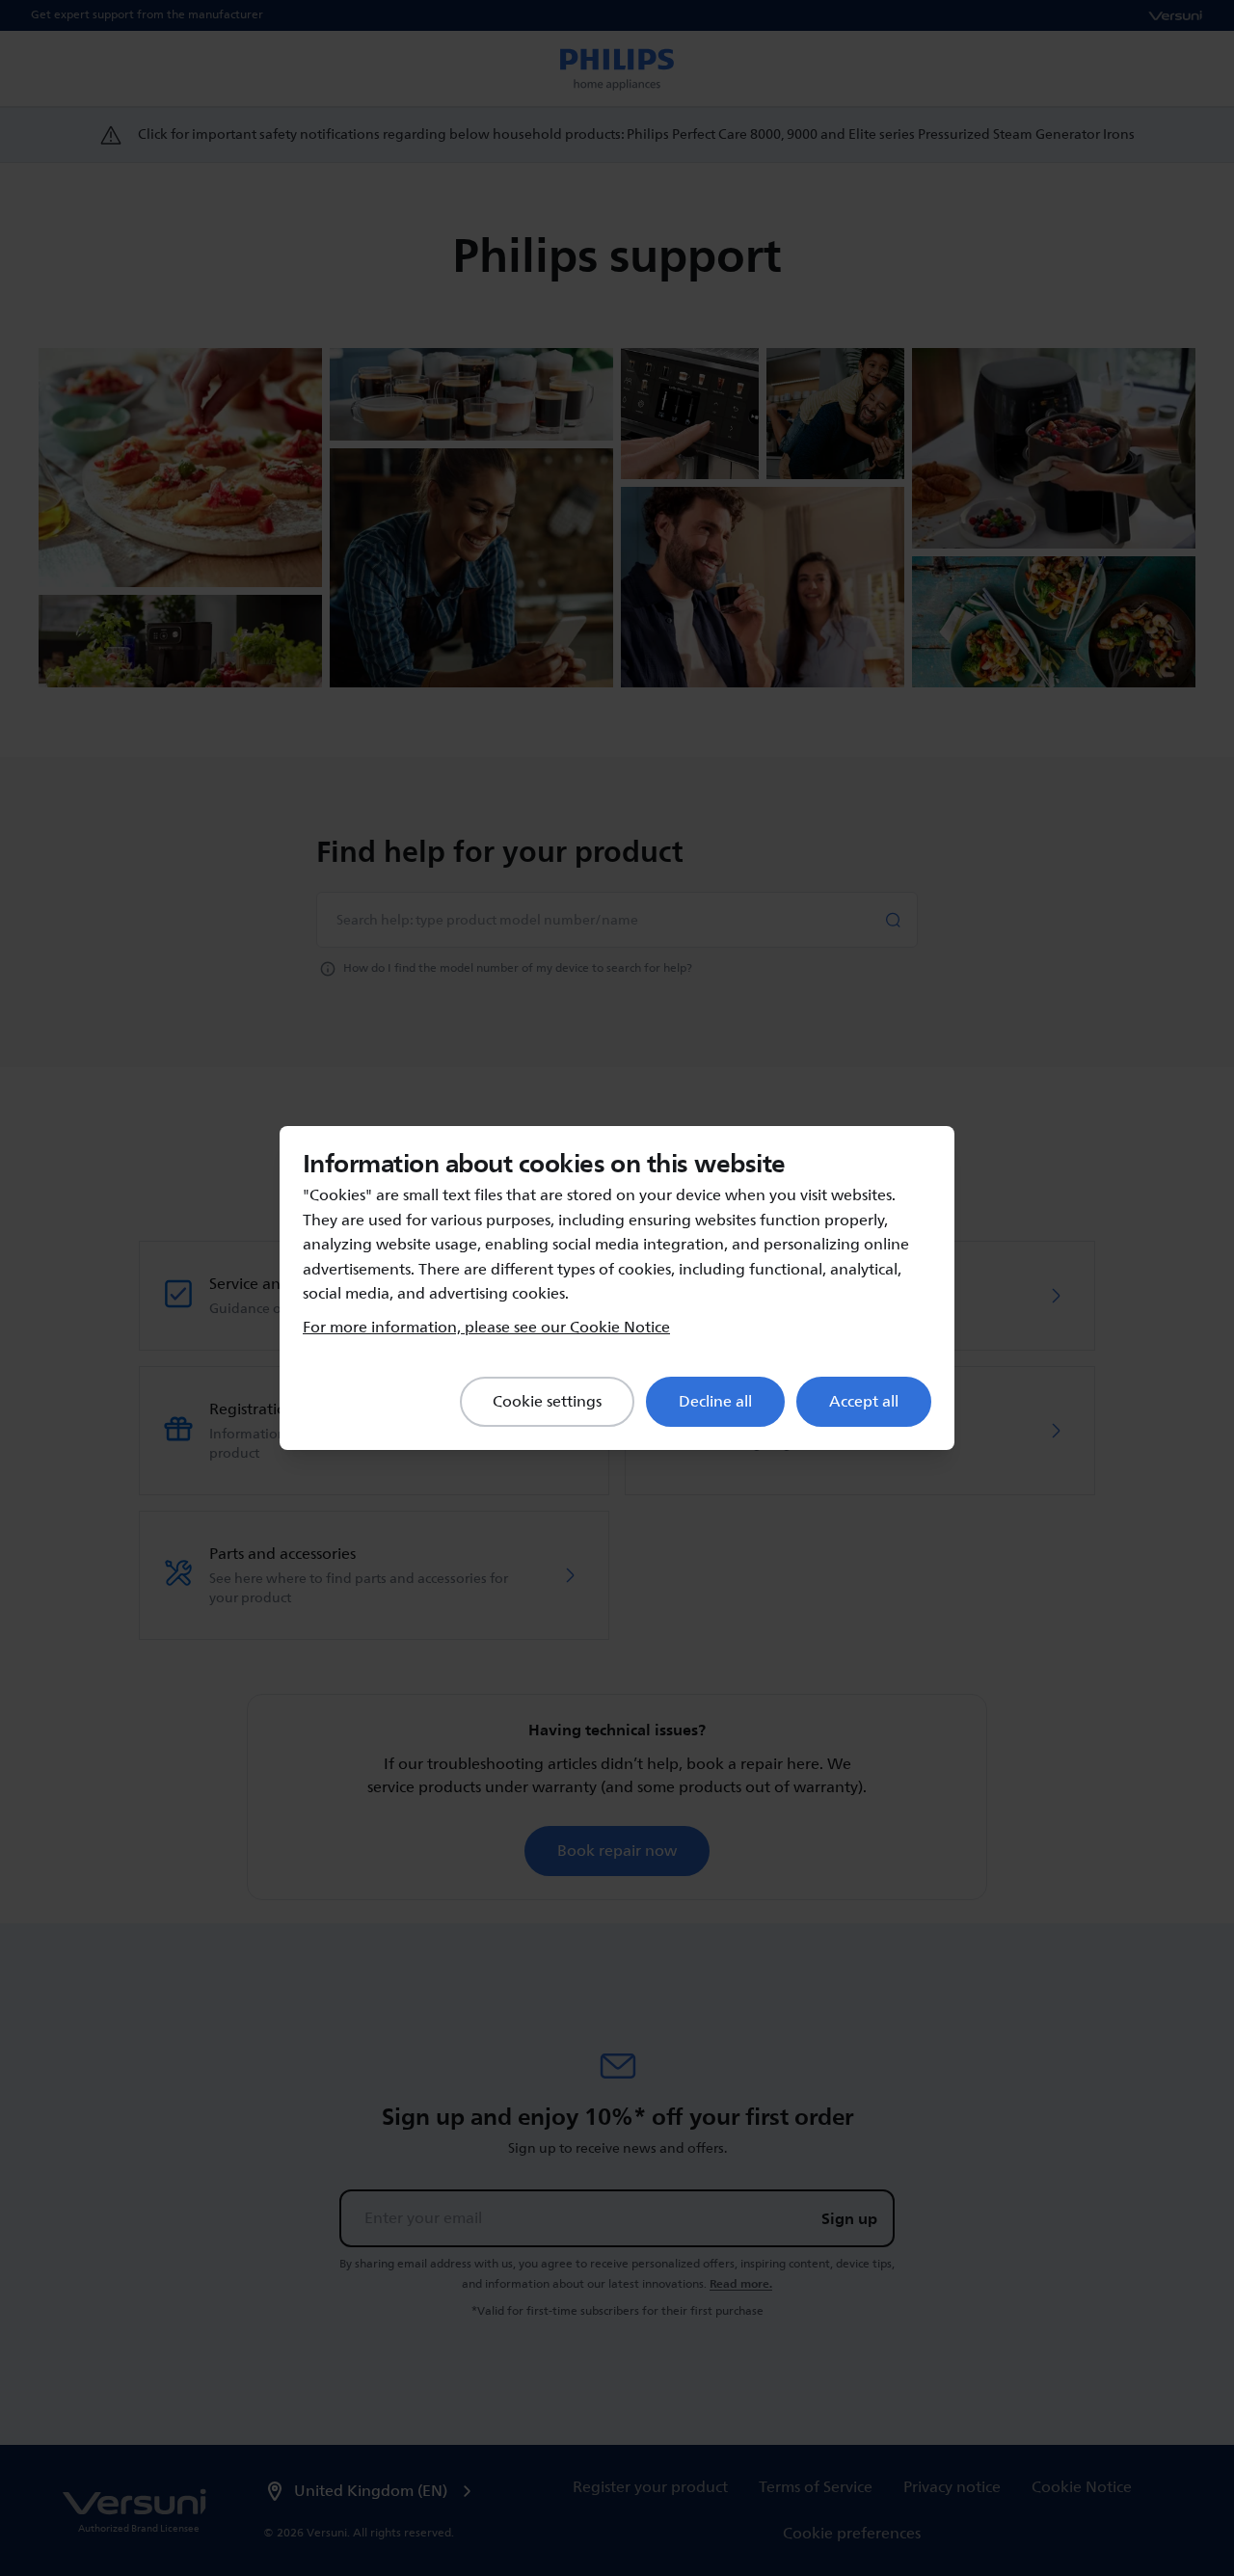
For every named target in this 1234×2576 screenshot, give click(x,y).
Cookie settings (547, 1402)
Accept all (864, 1402)
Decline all (715, 1402)
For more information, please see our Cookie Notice (486, 1328)
